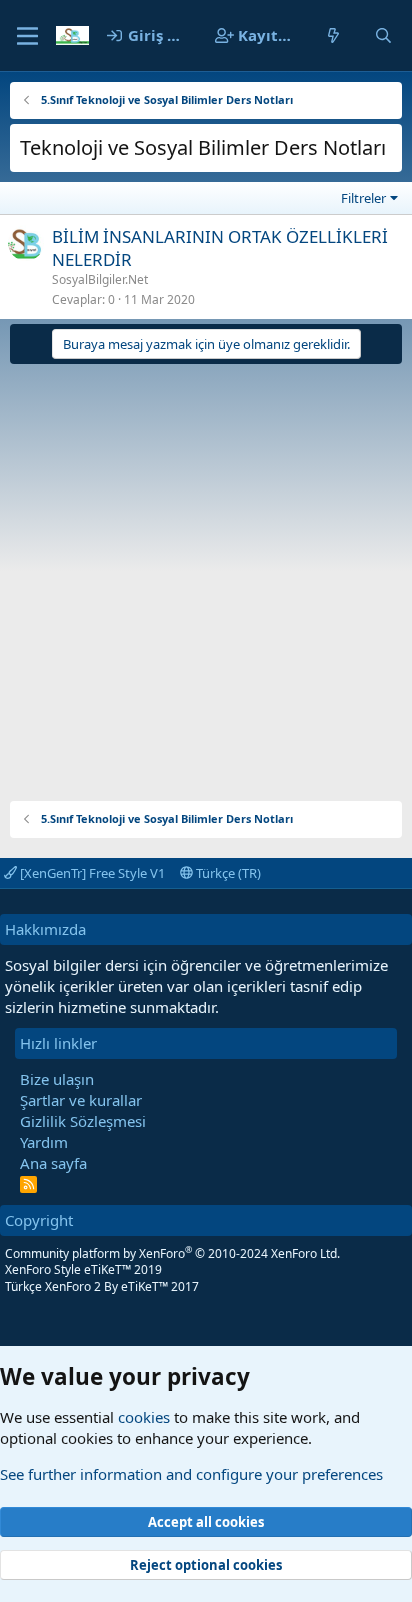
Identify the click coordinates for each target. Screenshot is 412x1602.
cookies (144, 1417)
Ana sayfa (53, 1163)
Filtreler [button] (363, 198)
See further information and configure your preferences (191, 1474)
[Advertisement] (206, 575)
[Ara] (383, 35)
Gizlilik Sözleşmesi (83, 1121)
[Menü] (27, 36)
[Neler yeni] (333, 35)
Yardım (44, 1142)
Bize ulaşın (57, 1079)
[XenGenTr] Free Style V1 (91, 873)
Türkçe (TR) (227, 873)
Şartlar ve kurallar (81, 1100)
